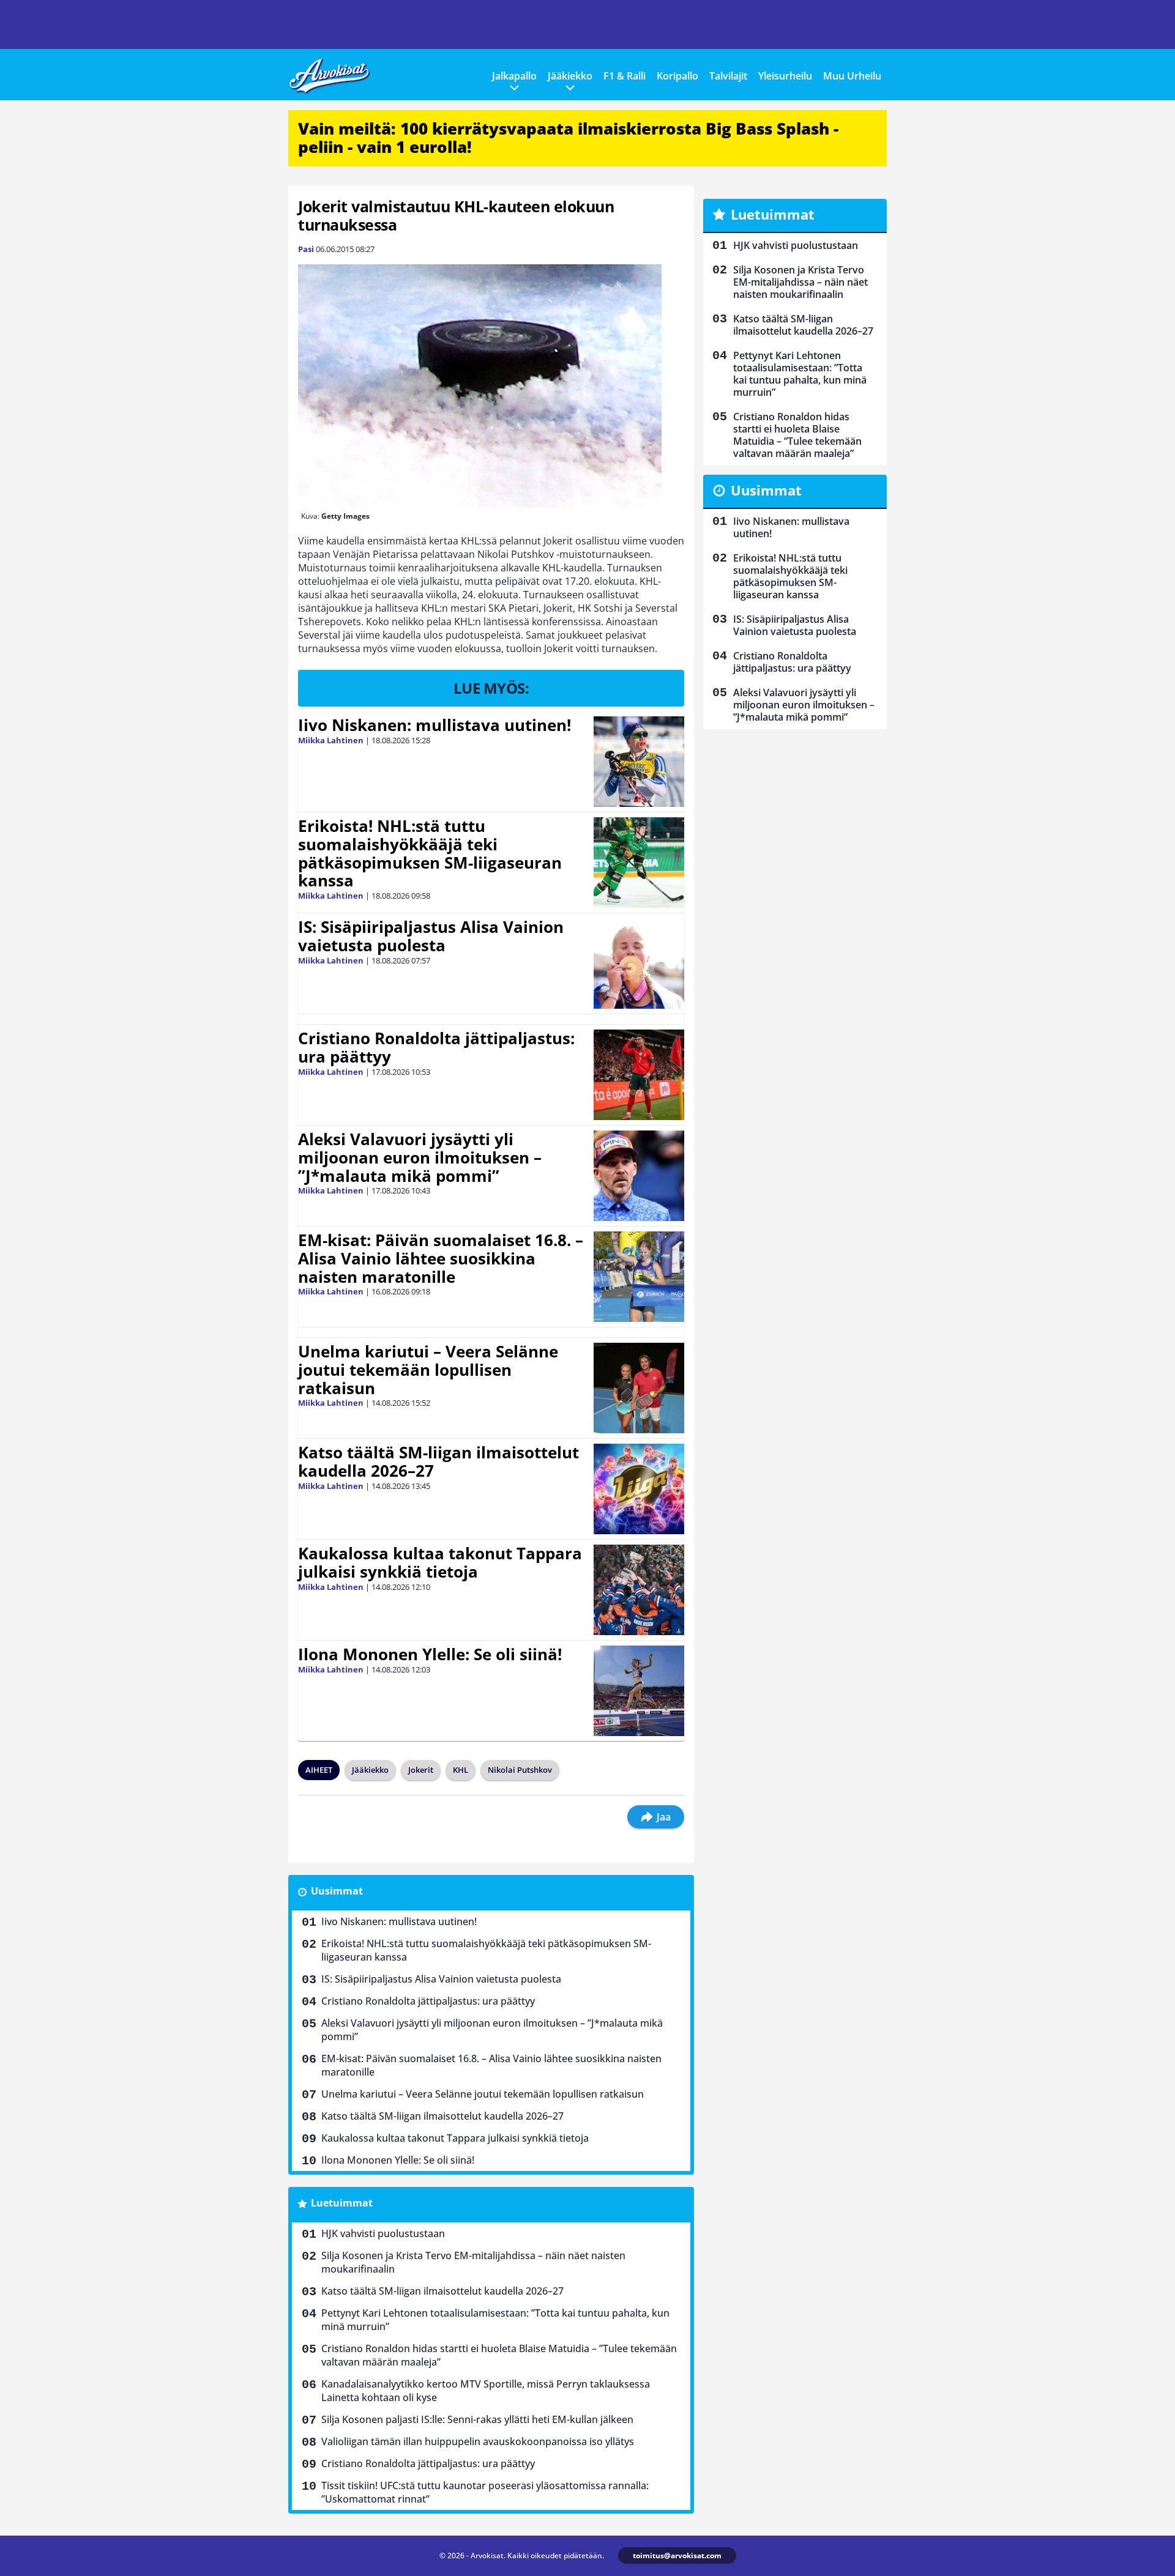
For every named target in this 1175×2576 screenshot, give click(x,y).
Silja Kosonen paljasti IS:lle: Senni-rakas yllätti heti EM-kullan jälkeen (477, 2419)
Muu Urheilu (852, 76)
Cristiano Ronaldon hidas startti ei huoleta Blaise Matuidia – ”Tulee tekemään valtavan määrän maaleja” (499, 2355)
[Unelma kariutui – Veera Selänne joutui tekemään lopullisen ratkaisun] (639, 1388)
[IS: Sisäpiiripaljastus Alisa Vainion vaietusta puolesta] (639, 963)
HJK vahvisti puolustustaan (383, 2233)
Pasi (306, 249)
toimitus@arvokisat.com (677, 2556)
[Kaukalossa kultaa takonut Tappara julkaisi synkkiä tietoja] (639, 1590)
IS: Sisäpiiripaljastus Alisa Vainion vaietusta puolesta (431, 936)
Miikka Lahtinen (331, 740)
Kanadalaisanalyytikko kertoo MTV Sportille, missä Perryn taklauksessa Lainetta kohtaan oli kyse (486, 2391)
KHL (461, 1770)
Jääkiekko (570, 76)
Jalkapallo (514, 76)
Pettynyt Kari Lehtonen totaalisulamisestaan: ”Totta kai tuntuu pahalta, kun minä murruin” (495, 2320)
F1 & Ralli (625, 76)
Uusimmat (337, 1891)
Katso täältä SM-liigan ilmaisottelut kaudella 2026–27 (438, 1461)
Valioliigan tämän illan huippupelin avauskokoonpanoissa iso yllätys (478, 2441)
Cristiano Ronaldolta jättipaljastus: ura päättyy (436, 1047)
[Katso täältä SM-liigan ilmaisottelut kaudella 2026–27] (639, 1489)
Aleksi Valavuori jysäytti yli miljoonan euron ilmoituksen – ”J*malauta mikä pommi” (420, 1157)
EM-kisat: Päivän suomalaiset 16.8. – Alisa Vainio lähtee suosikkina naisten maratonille (441, 1258)
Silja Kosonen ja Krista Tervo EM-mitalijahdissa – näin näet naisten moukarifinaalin (473, 2262)
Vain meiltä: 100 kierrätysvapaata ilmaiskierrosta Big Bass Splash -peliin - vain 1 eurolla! (568, 138)
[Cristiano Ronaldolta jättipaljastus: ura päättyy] (639, 1075)
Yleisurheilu (785, 76)
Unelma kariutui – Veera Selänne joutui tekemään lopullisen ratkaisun (428, 1370)
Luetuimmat (342, 2203)
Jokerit (421, 1770)
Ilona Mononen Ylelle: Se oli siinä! (430, 1654)
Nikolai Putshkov (520, 1770)
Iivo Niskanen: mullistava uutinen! (435, 725)
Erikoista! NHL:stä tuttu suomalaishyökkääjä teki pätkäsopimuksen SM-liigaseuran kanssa (430, 853)
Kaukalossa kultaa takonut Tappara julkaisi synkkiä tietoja (440, 1562)
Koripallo (677, 76)
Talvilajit (728, 76)
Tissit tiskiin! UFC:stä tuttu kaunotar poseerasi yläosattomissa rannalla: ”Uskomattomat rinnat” (485, 2492)
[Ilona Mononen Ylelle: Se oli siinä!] (639, 1691)
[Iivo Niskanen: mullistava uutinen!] (639, 762)
